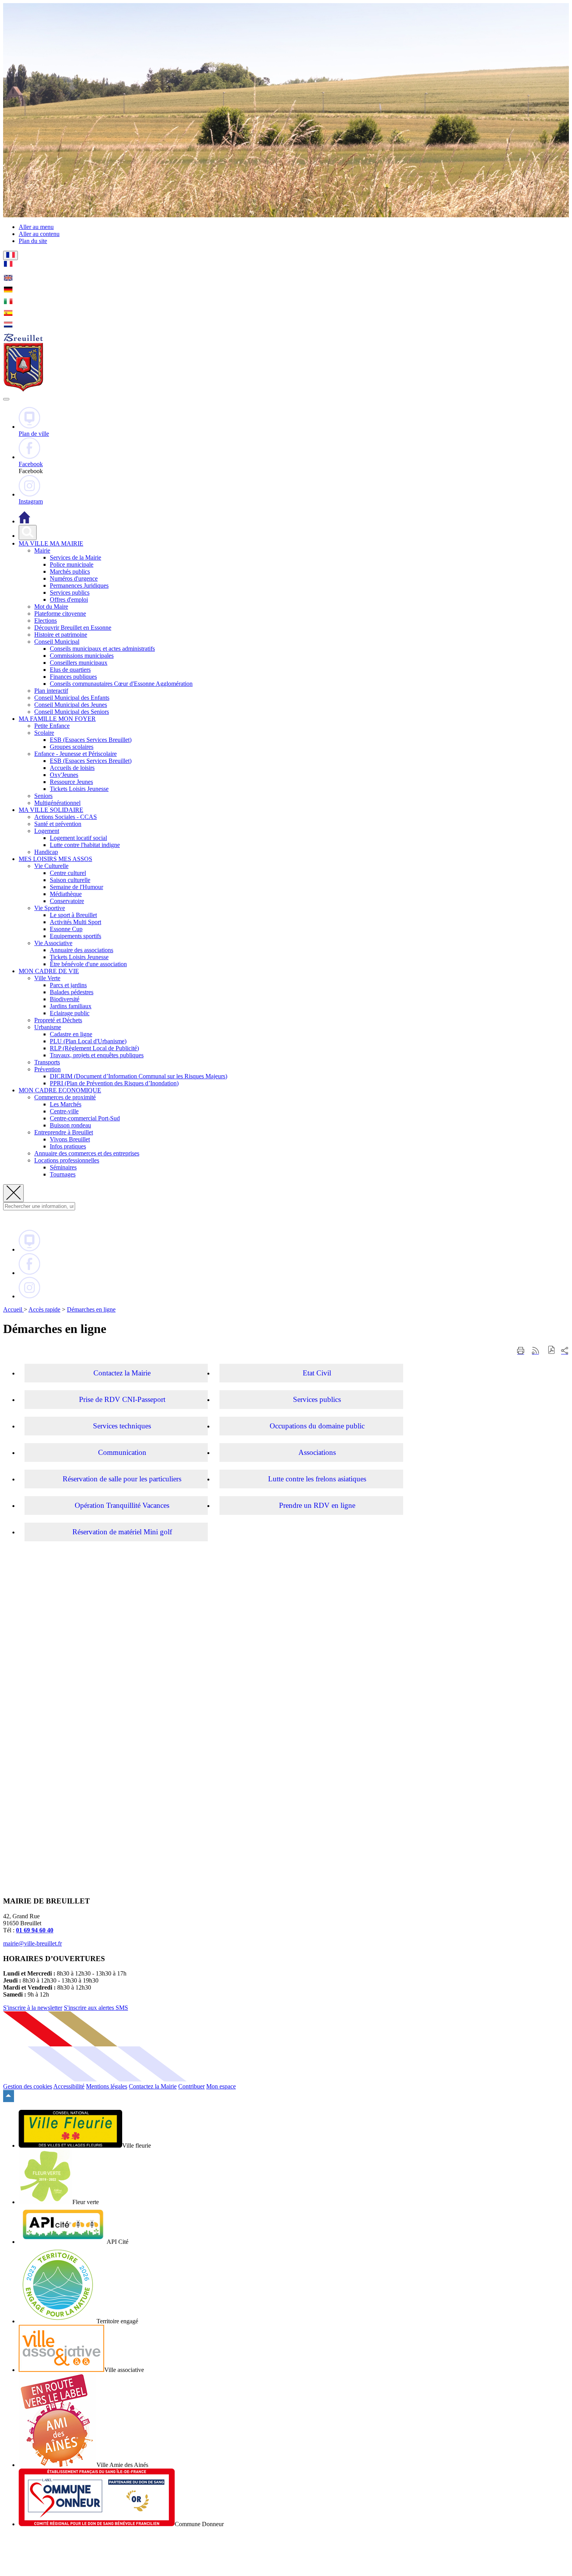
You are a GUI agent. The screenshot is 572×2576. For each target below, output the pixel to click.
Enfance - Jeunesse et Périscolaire (75, 754)
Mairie (42, 550)
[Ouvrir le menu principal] (6, 399)
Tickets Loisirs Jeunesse (79, 789)
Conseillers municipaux (79, 663)
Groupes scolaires (72, 747)
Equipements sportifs (75, 936)
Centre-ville (64, 1111)
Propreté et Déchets (58, 1020)
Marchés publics (70, 571)
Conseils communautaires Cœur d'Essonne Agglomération (121, 684)
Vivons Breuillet (70, 1139)
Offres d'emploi (69, 600)
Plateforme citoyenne (60, 614)
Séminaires (63, 1167)
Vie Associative (53, 943)
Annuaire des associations (82, 950)
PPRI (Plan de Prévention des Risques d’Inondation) (114, 1083)
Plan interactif (51, 691)
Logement (47, 831)
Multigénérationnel (57, 803)
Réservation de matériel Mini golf (122, 1532)
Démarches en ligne (91, 1309)
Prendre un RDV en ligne (317, 1505)
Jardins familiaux (71, 1006)
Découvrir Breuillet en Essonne (73, 628)
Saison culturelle (70, 880)
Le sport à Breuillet (73, 915)
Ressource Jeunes (71, 782)
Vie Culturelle (51, 866)
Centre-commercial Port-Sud (85, 1118)
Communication (122, 1452)
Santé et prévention (58, 824)
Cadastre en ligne (71, 1034)
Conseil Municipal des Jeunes (71, 705)
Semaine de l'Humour (76, 887)
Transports (47, 1062)
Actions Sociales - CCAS (66, 817)
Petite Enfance (52, 726)
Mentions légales (107, 2086)
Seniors (43, 796)
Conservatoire (67, 901)
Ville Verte (47, 978)
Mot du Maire (51, 607)
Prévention (47, 1069)
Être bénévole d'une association (88, 964)
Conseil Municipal (57, 642)
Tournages (63, 1174)
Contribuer (191, 2086)
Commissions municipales (82, 656)
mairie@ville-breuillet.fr (32, 1943)
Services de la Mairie (75, 557)
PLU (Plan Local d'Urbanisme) (88, 1041)
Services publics (70, 592)
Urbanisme (48, 1027)
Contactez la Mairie (122, 1373)
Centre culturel (68, 873)
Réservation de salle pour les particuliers (122, 1479)
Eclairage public (70, 1013)
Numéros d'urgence (74, 578)
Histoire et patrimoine (61, 635)
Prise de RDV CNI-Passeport (122, 1399)
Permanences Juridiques (79, 585)
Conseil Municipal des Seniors (72, 712)
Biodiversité (65, 999)
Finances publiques (73, 677)
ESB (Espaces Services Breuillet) (91, 740)
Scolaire (44, 733)
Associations (317, 1452)
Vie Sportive (50, 908)
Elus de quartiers (70, 670)
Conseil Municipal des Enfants (72, 698)
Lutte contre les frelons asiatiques (317, 1479)
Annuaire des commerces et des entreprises (87, 1153)
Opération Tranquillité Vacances (122, 1505)
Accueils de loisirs (72, 768)
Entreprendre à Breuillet (64, 1132)
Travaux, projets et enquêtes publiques (97, 1055)
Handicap (46, 852)
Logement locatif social (78, 838)
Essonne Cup (66, 929)
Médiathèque (66, 894)
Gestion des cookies (28, 2086)
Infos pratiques (68, 1146)
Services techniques (122, 1426)
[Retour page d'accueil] (23, 390)
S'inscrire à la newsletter (33, 2008)
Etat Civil (317, 1373)
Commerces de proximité (65, 1097)
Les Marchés (66, 1104)
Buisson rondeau (70, 1125)
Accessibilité (69, 2086)
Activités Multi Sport (75, 922)
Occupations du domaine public (317, 1426)
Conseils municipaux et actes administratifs (102, 649)
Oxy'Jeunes (64, 775)
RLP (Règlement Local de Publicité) (94, 1048)
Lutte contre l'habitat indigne (85, 845)
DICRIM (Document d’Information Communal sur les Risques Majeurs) (139, 1076)
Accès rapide (44, 1309)
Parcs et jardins (68, 985)
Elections (46, 621)
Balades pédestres (72, 992)
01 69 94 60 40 (35, 1930)
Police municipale (72, 564)
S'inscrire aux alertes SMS (96, 2008)
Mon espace (221, 2086)
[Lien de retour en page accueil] (25, 521)
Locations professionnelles (67, 1160)
